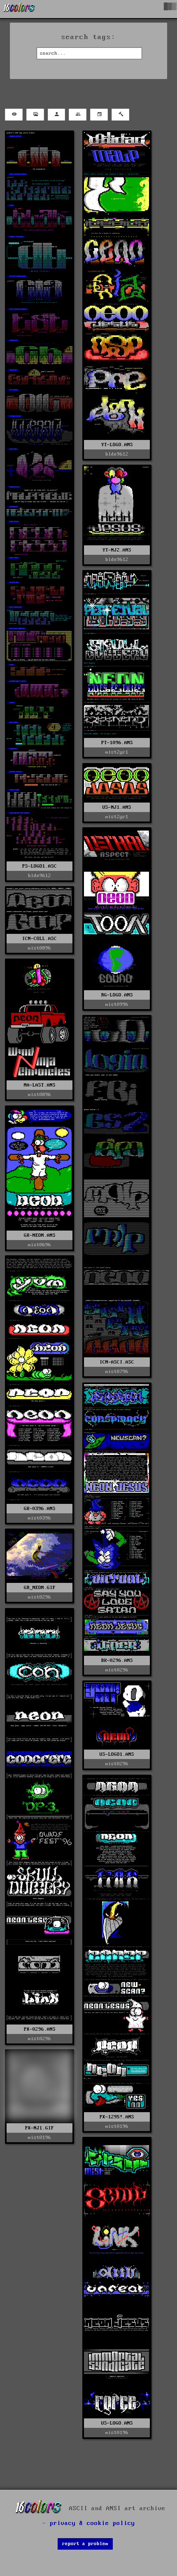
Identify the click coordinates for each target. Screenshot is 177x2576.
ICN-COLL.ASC (40, 939)
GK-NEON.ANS (40, 1235)
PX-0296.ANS (40, 2029)
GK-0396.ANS (40, 1509)
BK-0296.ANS (117, 1660)
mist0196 (117, 2126)
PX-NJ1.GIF (40, 2128)
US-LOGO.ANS (117, 2423)
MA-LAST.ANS (40, 1085)
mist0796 (117, 1372)
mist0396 (40, 1518)
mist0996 (117, 1004)
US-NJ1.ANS (117, 807)
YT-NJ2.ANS (117, 550)
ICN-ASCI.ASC (117, 1362)
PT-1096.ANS (117, 743)
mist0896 (40, 948)
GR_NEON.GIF (40, 1588)
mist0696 (40, 1245)
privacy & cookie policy (92, 2523)
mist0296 (117, 1670)
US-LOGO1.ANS (117, 1754)
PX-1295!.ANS (117, 2117)
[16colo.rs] (19, 9)
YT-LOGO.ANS (117, 445)
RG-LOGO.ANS (117, 995)
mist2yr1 (117, 752)
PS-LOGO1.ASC (40, 866)
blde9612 (40, 876)
